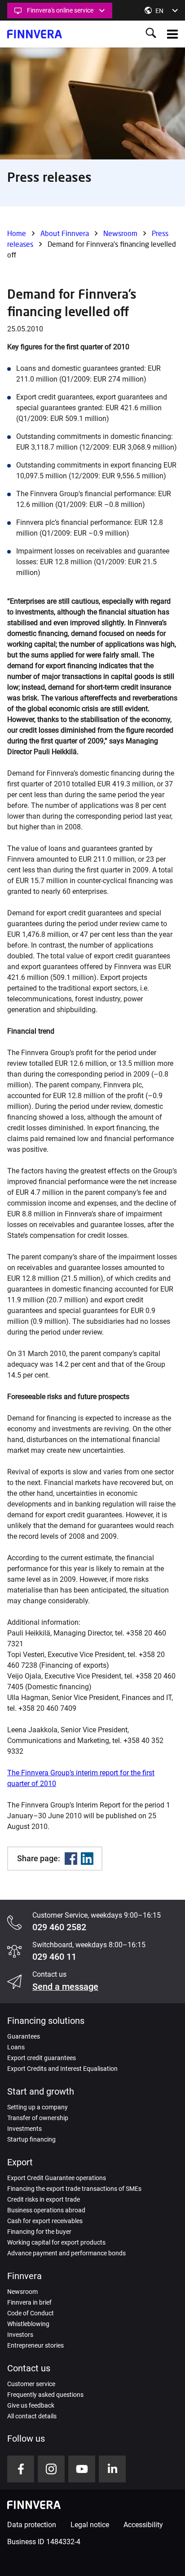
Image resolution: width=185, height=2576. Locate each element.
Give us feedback (31, 2405)
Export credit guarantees (42, 2058)
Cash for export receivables (45, 2221)
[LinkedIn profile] (112, 2469)
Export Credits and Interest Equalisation (62, 2069)
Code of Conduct (31, 2313)
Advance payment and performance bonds (66, 2253)
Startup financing (31, 2139)
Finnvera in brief (29, 2302)
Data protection (32, 2525)
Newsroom (120, 233)
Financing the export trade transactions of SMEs (74, 2189)
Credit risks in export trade (44, 2199)
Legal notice (90, 2525)
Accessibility (143, 2525)
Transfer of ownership (38, 2118)
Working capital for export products (56, 2242)
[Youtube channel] (82, 2469)
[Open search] (151, 34)
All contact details (32, 2416)
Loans (16, 2047)
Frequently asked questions (45, 2395)
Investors (20, 2335)
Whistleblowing (28, 2324)
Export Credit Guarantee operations (57, 2178)
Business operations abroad (46, 2210)
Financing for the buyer (39, 2232)
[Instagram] (51, 2469)
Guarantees (24, 2036)
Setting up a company (37, 2107)
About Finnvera (65, 233)
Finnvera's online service (60, 10)
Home (17, 233)
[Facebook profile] (21, 2469)
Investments (24, 2129)
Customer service (31, 2384)
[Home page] (35, 34)
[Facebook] (71, 1859)
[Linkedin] (87, 1859)
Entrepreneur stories (35, 2345)
